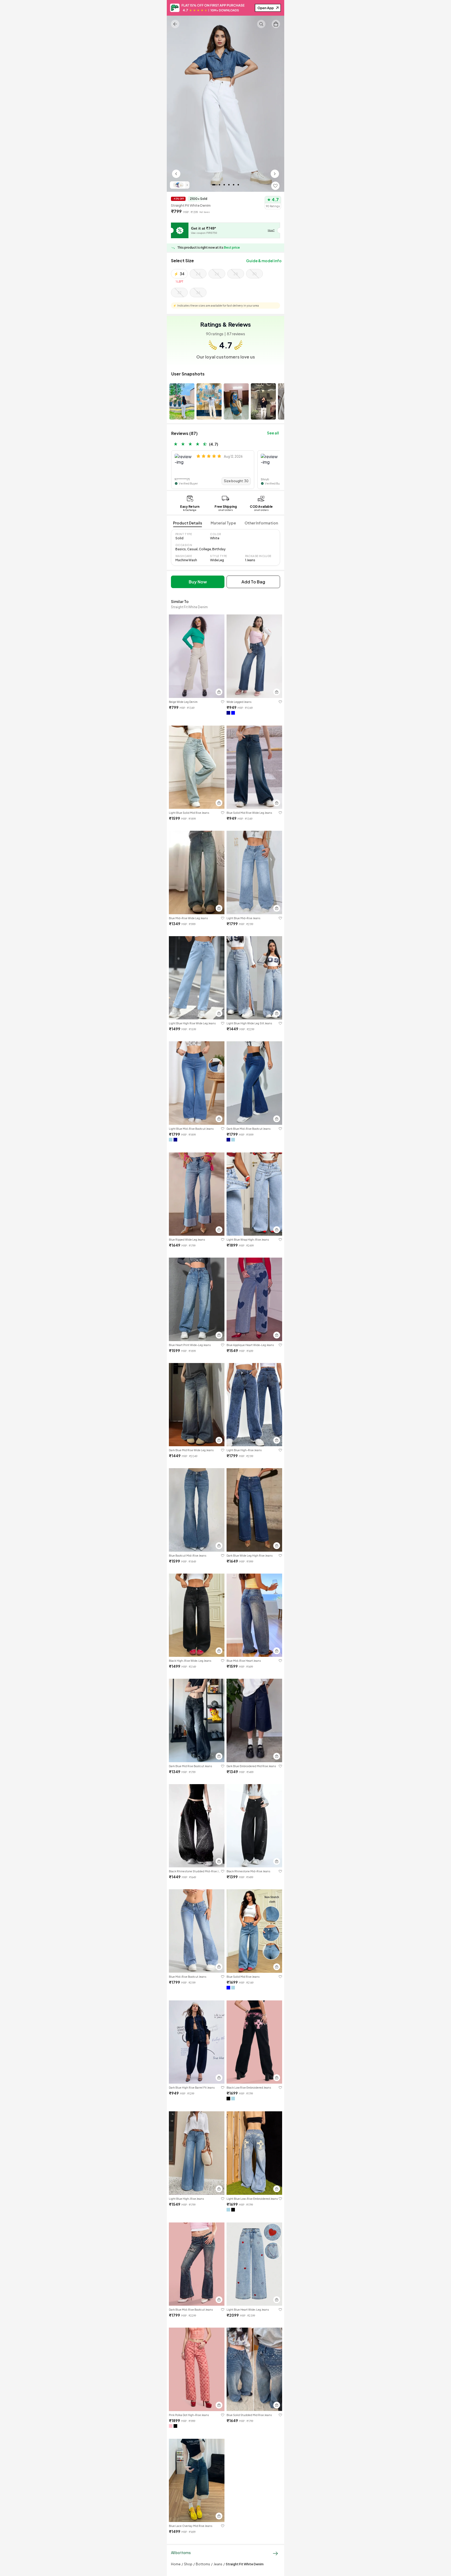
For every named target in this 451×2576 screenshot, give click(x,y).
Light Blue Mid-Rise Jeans (244, 918)
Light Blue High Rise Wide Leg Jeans (192, 1023)
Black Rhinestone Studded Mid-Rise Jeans (195, 1871)
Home (176, 2564)
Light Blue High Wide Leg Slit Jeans (249, 1023)
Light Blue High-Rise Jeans (244, 1450)
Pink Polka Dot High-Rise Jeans (189, 2415)
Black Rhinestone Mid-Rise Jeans (248, 1871)
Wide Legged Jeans (239, 702)
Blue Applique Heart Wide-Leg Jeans (250, 1345)
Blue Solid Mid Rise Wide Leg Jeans (249, 813)
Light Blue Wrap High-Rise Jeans (248, 1240)
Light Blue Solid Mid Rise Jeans (189, 813)
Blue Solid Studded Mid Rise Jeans (249, 2415)
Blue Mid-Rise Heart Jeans (244, 1661)
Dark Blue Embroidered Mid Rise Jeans (251, 1766)
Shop (188, 2564)
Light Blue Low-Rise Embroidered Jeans (252, 2199)
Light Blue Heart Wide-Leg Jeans (248, 2310)
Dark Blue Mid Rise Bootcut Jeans (191, 1766)
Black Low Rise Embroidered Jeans (249, 2088)
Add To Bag (253, 582)
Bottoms (203, 2564)
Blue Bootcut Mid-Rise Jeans (188, 1556)
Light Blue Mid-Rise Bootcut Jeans (191, 1129)
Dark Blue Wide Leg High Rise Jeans (250, 1556)
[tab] (188, 523)
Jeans (218, 2564)
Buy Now (198, 582)
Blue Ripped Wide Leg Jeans (187, 1240)
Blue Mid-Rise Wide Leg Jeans (188, 918)
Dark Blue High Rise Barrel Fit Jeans (192, 2088)
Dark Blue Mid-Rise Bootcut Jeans (249, 1129)
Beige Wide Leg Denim (183, 702)
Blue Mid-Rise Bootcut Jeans (188, 1977)
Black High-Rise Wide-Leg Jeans (190, 1661)
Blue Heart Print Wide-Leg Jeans (190, 1345)
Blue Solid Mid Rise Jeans (243, 1977)
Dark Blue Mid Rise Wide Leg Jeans (191, 1450)
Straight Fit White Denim (245, 2564)
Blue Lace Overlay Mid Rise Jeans (191, 2526)
